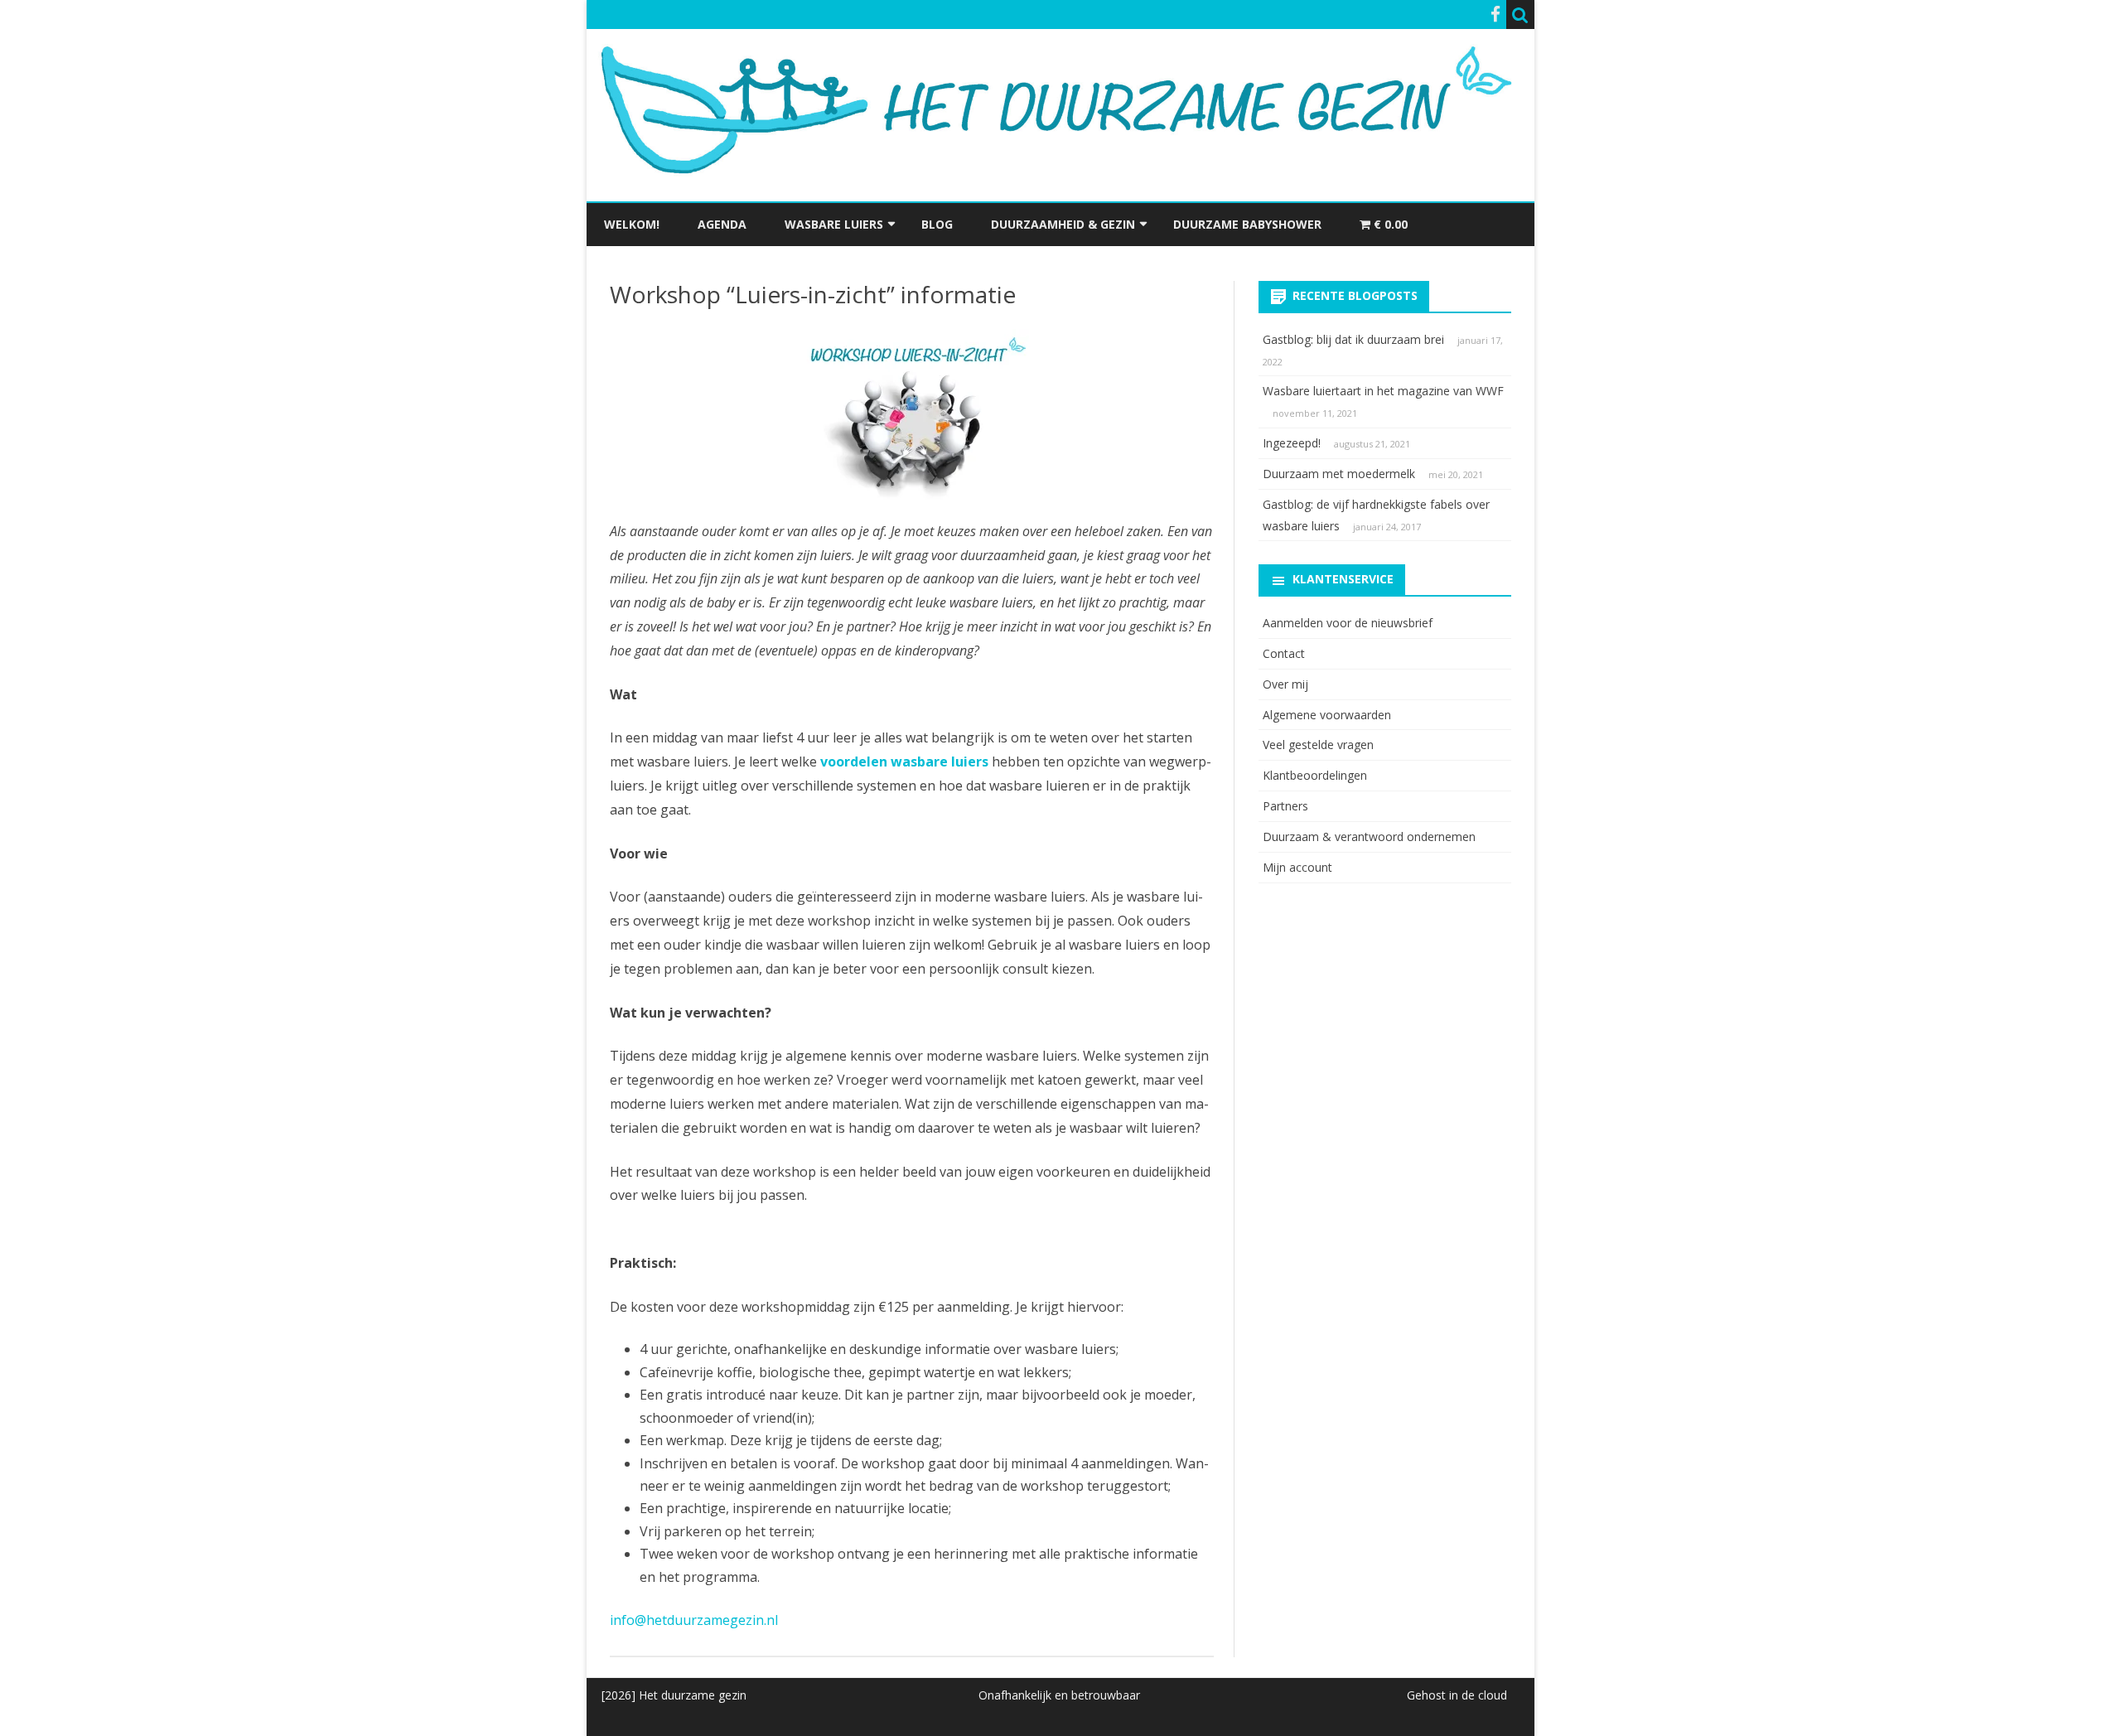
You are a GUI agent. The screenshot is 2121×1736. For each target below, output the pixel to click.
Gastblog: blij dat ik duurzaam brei (1353, 339)
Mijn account (1297, 867)
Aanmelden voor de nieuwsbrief (1348, 623)
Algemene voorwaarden (1327, 715)
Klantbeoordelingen (1315, 775)
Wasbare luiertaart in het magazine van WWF (1383, 391)
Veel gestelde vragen (1318, 745)
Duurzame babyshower (1247, 224)
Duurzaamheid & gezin (1063, 224)
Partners (1285, 806)
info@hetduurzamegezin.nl (694, 1620)
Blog (937, 224)
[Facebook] (1495, 14)
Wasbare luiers (834, 224)
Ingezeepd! (1292, 443)
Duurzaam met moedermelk (1339, 474)
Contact (1284, 653)
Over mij (1285, 684)
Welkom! (632, 224)
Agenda (722, 224)
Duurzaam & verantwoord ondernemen (1369, 837)
